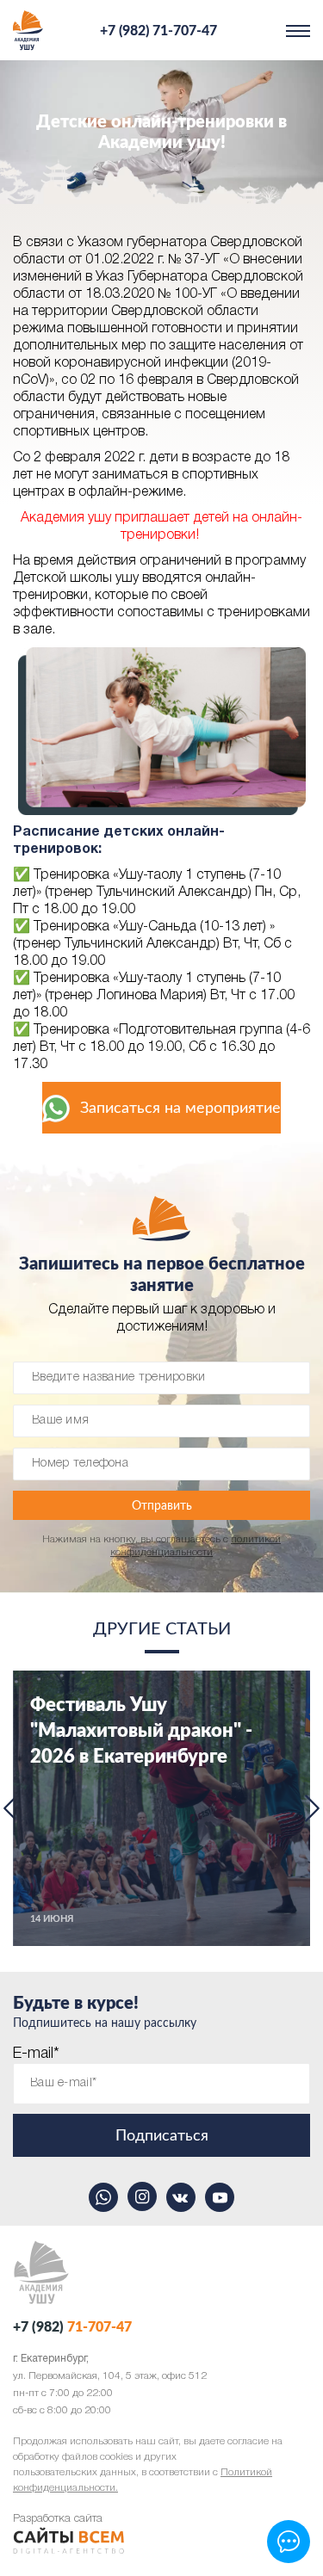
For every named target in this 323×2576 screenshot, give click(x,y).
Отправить (162, 1506)
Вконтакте (181, 2197)
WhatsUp (103, 2197)
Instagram (142, 2196)
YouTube (220, 2197)
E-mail (36, 2054)
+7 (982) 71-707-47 (158, 31)
